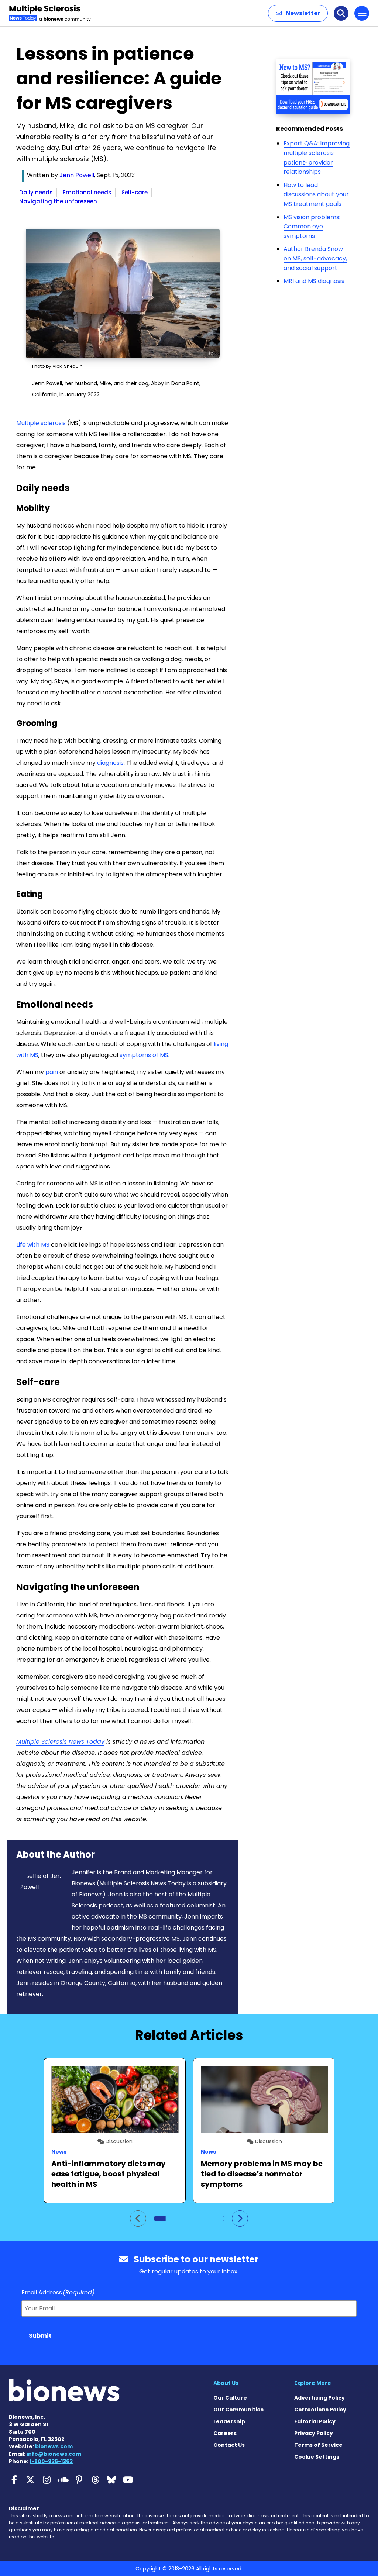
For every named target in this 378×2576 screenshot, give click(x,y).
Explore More (313, 2383)
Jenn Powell (77, 175)
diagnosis (110, 763)
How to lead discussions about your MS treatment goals (316, 194)
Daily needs (36, 192)
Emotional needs (87, 192)
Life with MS (33, 1245)
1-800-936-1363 (51, 2461)
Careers (225, 2433)
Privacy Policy (314, 2433)
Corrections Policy (320, 2410)
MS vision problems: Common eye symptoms (312, 227)
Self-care (135, 192)
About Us (226, 2383)
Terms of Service (318, 2445)
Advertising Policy (319, 2398)
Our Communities (238, 2410)
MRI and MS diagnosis (314, 281)
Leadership (229, 2421)
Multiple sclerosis (41, 423)
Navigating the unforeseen (58, 201)
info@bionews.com (54, 2454)
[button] (298, 13)
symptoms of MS (144, 1055)
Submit (40, 2336)
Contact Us (229, 2445)
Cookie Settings (317, 2457)
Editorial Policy (315, 2421)
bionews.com (54, 2446)
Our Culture (230, 2398)
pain (52, 1072)
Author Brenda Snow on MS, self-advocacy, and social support (315, 258)
